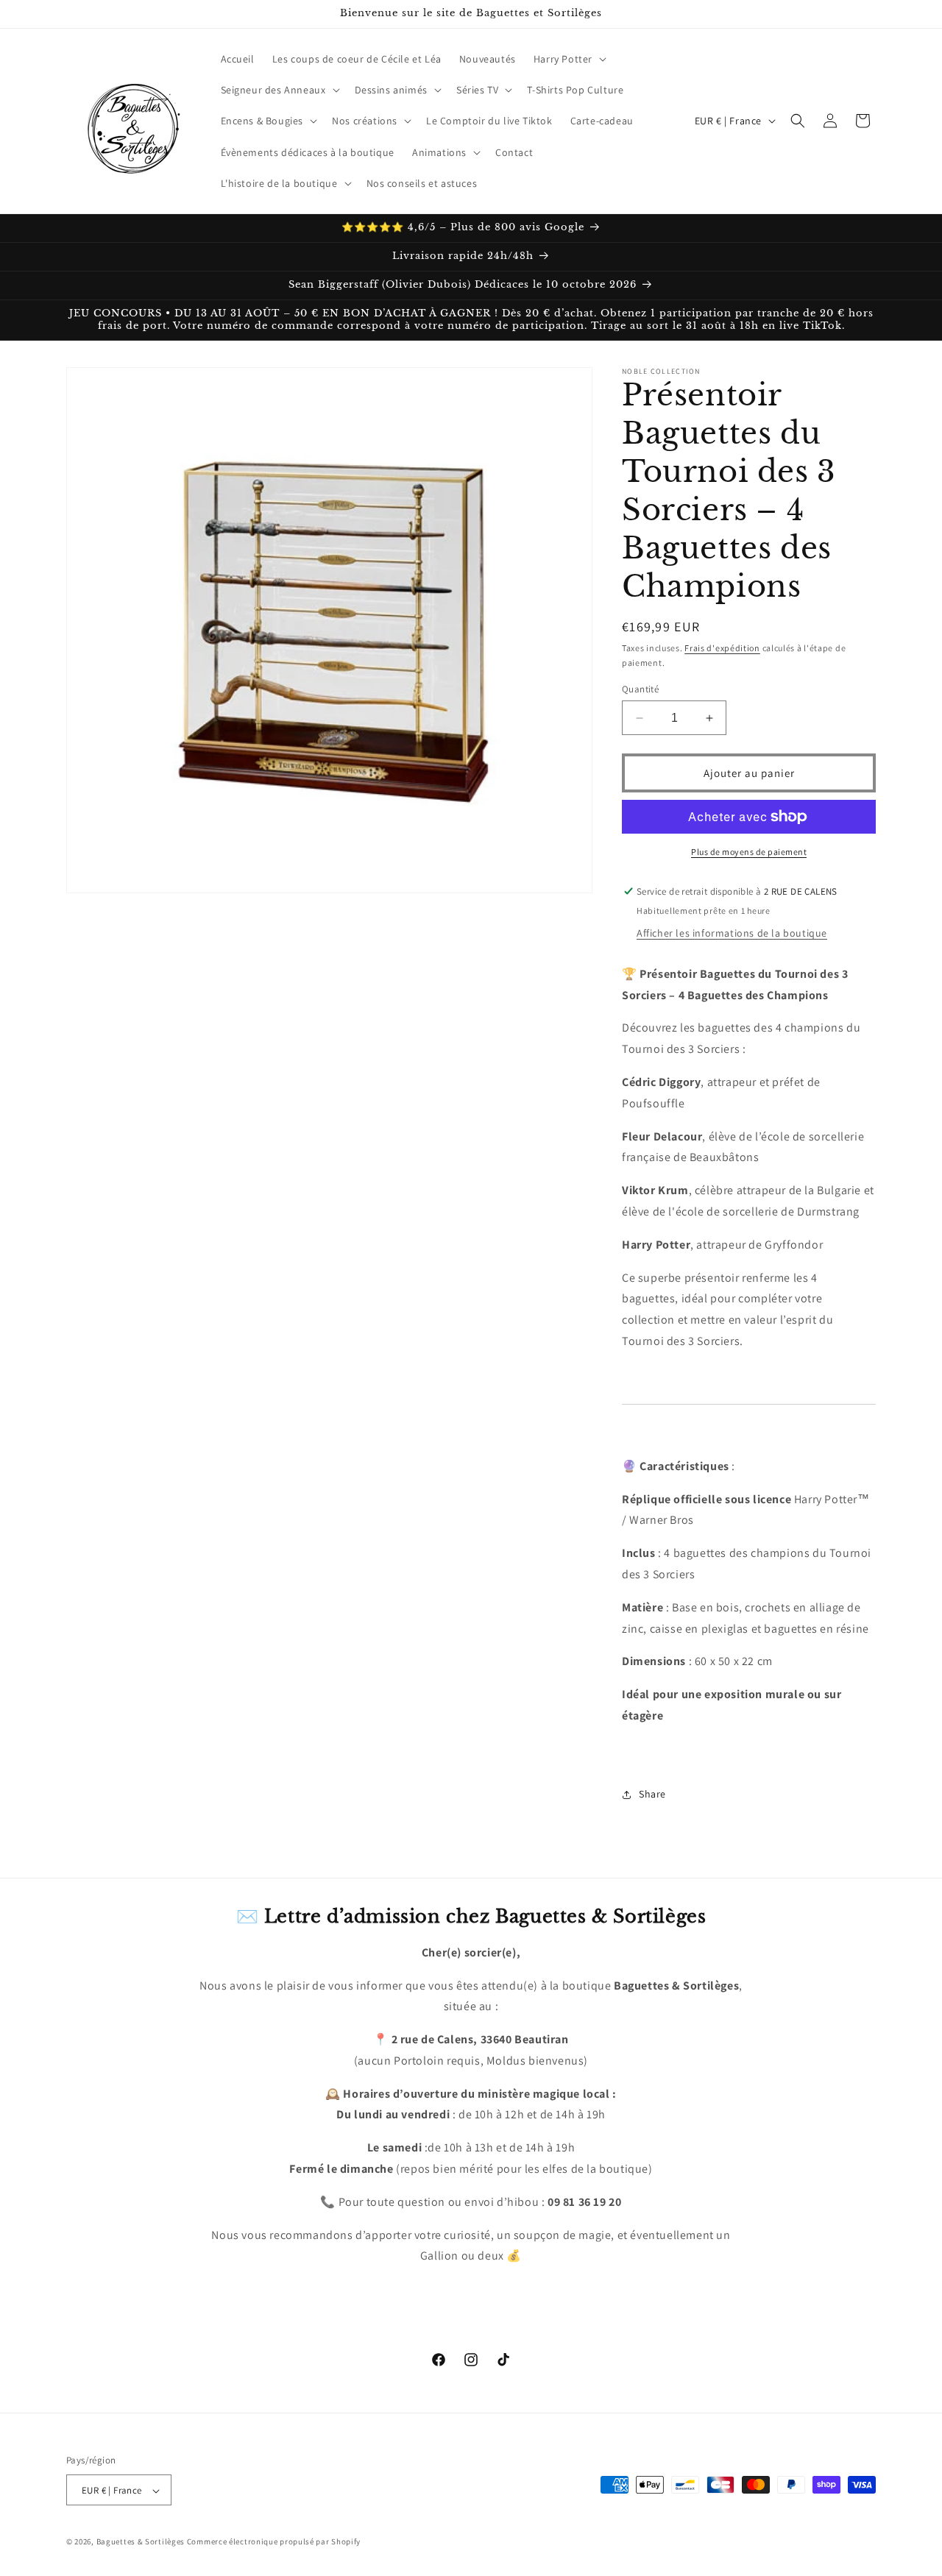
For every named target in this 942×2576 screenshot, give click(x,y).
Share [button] (652, 1794)
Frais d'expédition (722, 648)
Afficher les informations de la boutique (732, 933)
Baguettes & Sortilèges (141, 2542)
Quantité (640, 689)
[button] (569, 59)
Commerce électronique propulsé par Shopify (274, 2542)
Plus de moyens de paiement (749, 852)
